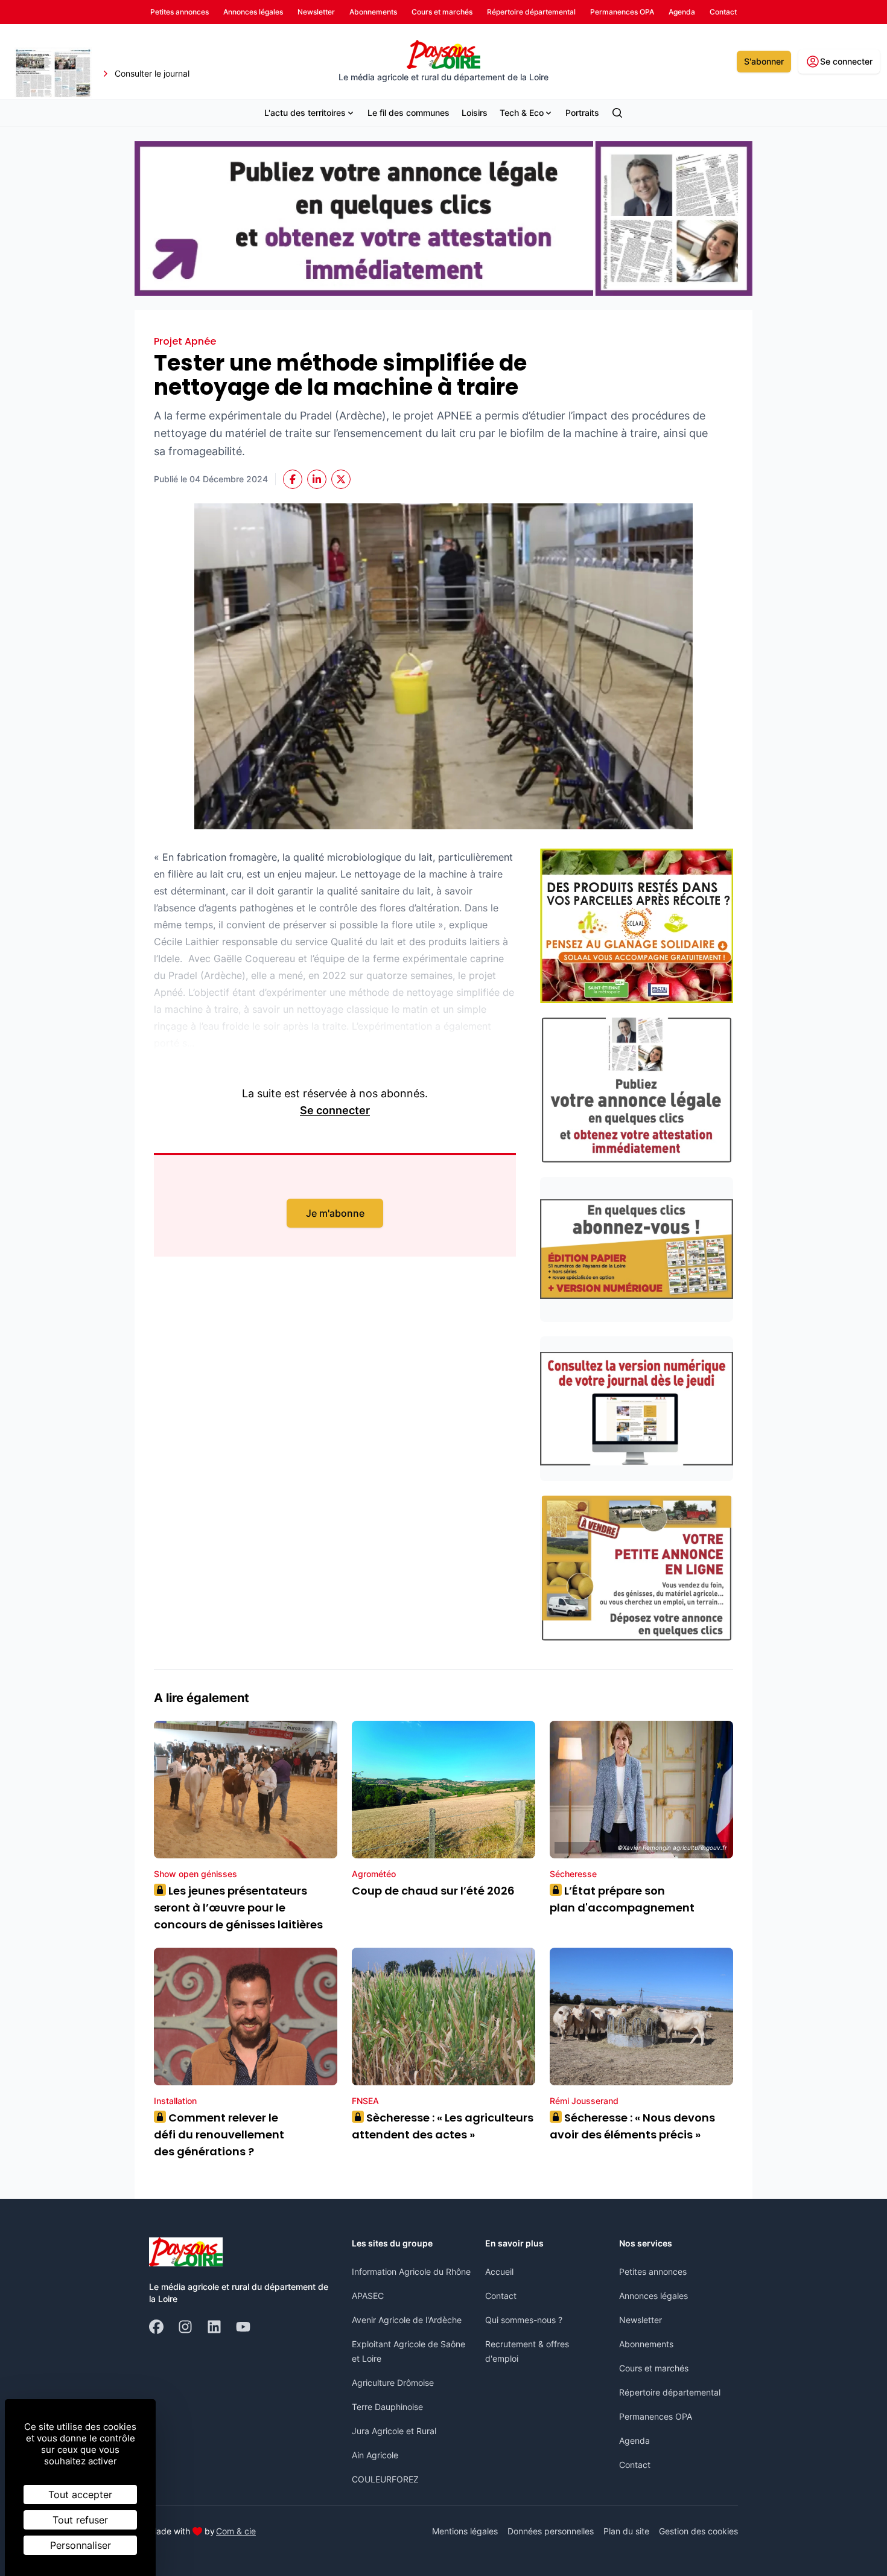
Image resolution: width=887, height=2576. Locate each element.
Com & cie (236, 2531)
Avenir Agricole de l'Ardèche (407, 2320)
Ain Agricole (375, 2455)
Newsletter (641, 2320)
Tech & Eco (522, 113)
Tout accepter (80, 2495)
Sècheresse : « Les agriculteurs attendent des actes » (443, 2126)
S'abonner (764, 61)
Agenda (634, 2441)
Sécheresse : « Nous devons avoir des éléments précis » (632, 2126)
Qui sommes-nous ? (524, 2320)
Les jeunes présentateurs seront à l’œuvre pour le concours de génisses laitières (238, 1908)
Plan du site (626, 2531)
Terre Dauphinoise (387, 2407)
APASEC (368, 2296)
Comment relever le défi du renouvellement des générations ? (219, 2134)
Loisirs (475, 113)
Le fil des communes (409, 113)
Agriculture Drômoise (393, 2383)
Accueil (499, 2272)
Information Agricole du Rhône (411, 2272)
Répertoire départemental (670, 2392)
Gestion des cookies (698, 2531)
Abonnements (646, 2344)
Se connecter (335, 1110)
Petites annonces (653, 2272)
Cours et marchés (654, 2368)
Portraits (582, 113)
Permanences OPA (656, 2416)
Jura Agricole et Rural (394, 2431)
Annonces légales (653, 2296)
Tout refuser (80, 2520)
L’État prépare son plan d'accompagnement (623, 1899)
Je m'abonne (335, 1213)
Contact (501, 2296)
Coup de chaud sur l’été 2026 (433, 1891)
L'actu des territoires (305, 113)
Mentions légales (465, 2531)
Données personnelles (551, 2531)
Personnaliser (81, 2545)
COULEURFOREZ (385, 2479)
